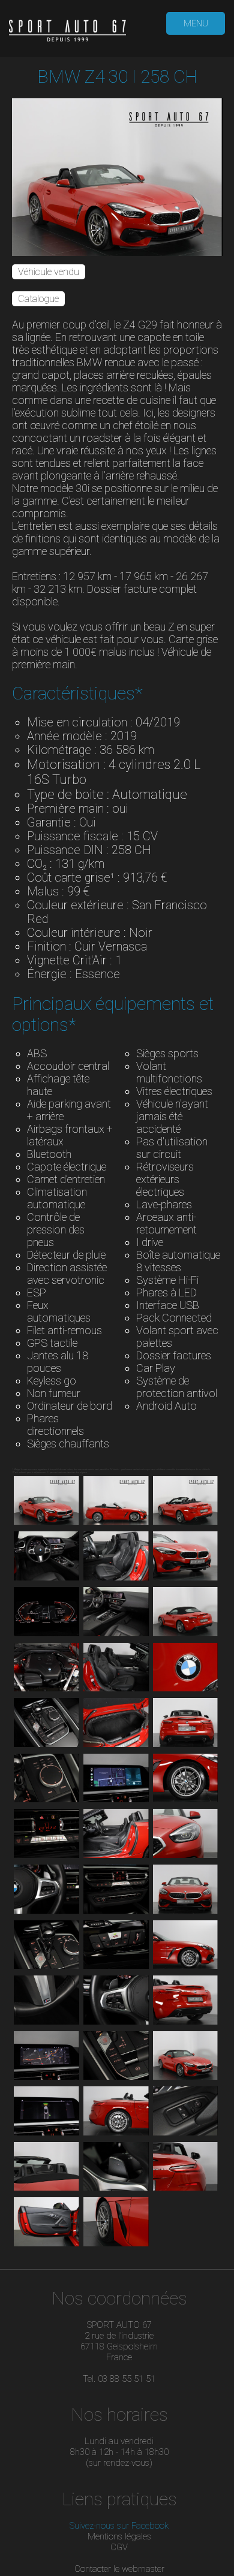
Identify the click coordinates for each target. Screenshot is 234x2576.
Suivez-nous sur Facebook (119, 2526)
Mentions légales (119, 2536)
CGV (119, 2547)
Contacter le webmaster (119, 2569)
